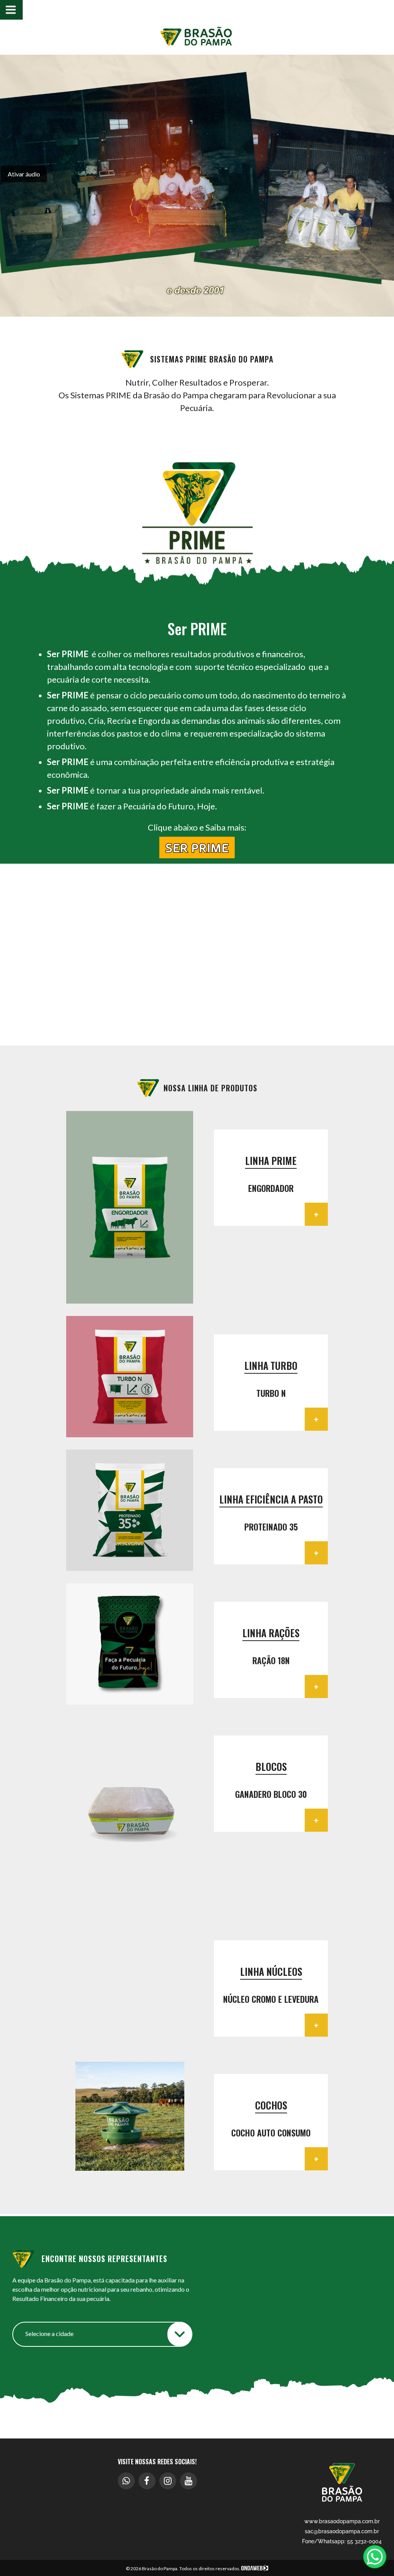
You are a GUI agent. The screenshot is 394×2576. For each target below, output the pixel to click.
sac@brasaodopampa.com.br (342, 2531)
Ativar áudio (24, 174)
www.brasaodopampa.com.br (342, 2521)
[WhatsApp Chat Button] (375, 2557)
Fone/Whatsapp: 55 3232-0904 (342, 2541)
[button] (80, 1208)
